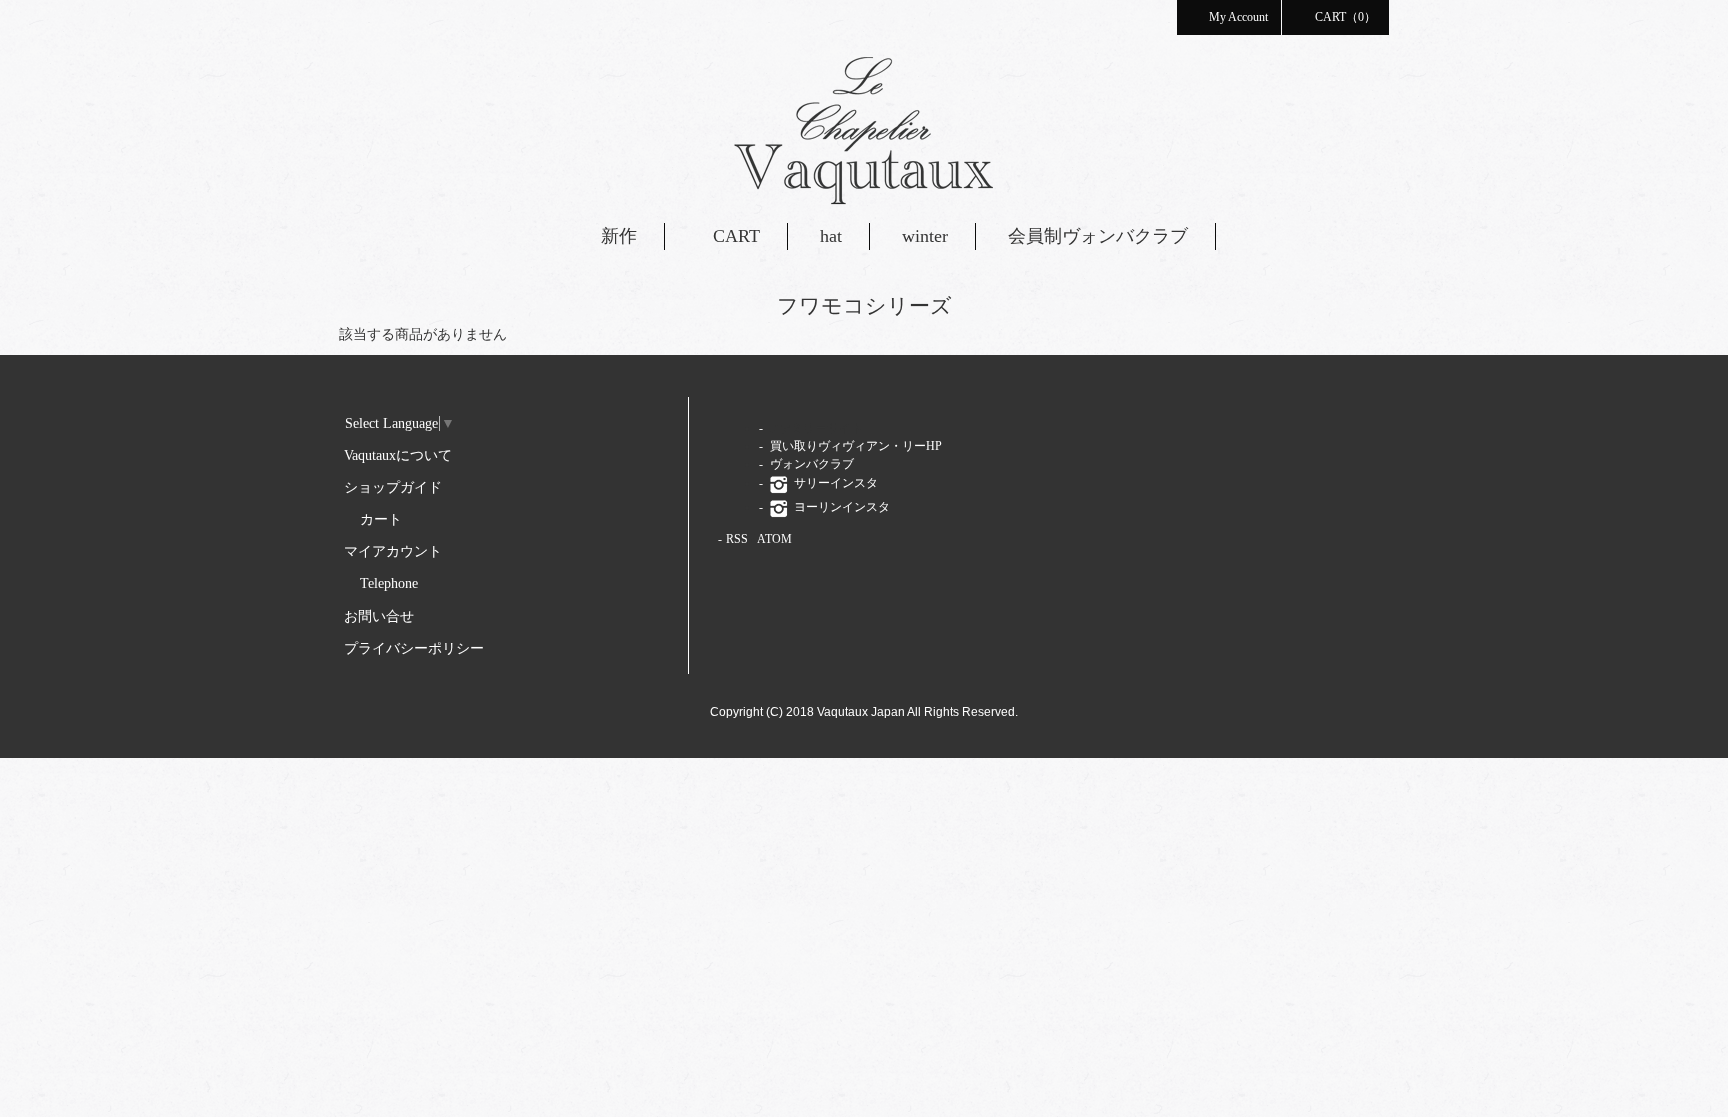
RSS (737, 539)
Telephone (389, 583)
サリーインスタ (834, 483)
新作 (619, 236)
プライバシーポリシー (414, 648)
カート (381, 519)
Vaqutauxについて (398, 455)
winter (925, 236)
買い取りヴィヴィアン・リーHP (854, 446)
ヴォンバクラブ (810, 464)
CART (736, 236)
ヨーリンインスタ (840, 507)
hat (831, 236)
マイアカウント (393, 551)
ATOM (774, 539)
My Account (1238, 17)
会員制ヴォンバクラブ (1098, 236)
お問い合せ (379, 616)
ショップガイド (393, 487)
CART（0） (1345, 17)
